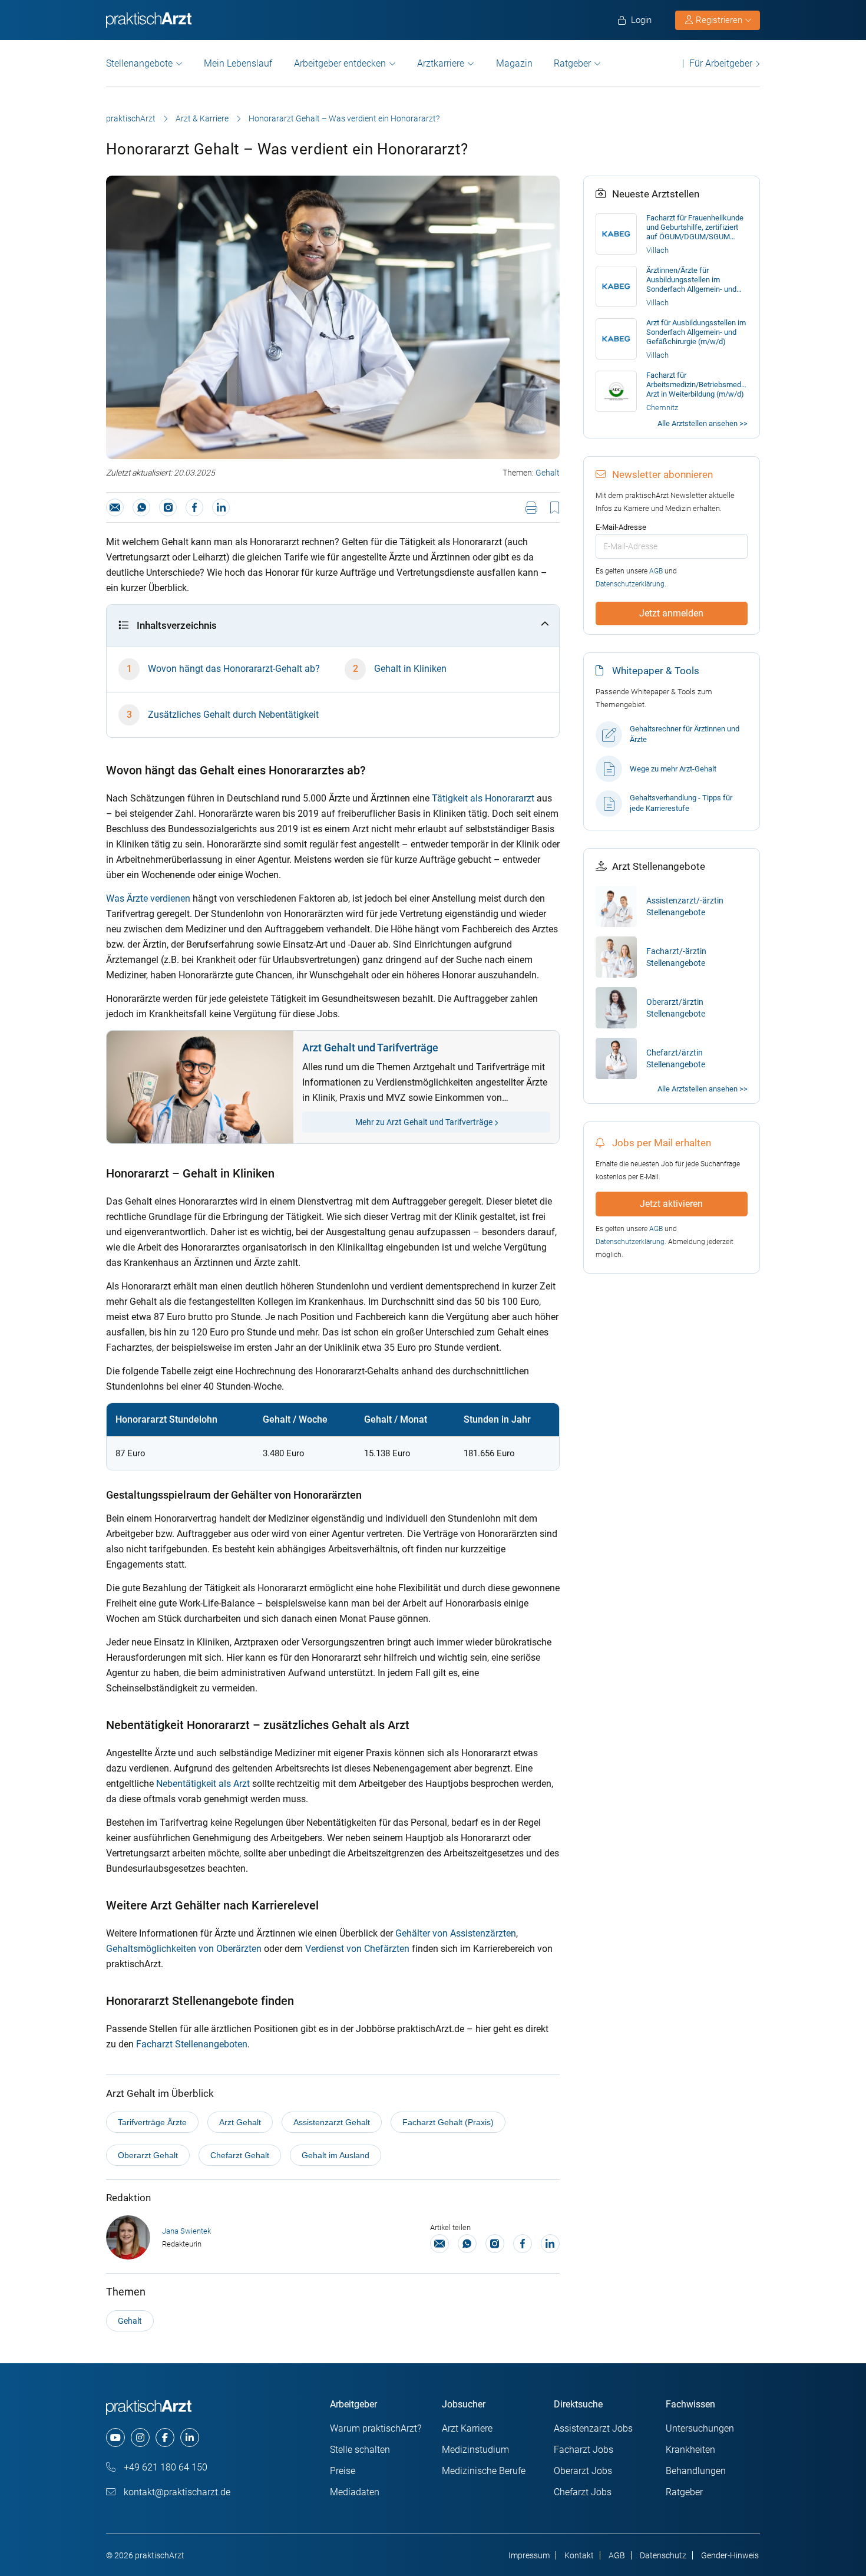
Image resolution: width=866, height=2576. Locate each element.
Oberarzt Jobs (583, 2471)
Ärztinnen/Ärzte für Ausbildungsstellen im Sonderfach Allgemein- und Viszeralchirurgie (691, 280)
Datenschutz (663, 2555)
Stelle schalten (360, 2450)
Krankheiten (690, 2450)
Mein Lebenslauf (238, 63)
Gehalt (548, 473)
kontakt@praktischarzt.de (176, 2492)
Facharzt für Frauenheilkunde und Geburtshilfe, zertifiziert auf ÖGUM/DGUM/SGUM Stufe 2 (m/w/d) (695, 227)
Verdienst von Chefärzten (357, 1949)
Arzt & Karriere (202, 118)
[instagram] (140, 2438)
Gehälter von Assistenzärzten (456, 1933)
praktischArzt (131, 118)
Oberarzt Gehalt (148, 2155)
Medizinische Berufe (484, 2471)
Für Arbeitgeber (721, 63)
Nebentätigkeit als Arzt (203, 1784)
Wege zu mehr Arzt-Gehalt (673, 769)
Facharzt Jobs (584, 2450)
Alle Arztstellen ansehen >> (703, 423)
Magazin (514, 63)
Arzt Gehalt (240, 2122)
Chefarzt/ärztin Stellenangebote (676, 1058)
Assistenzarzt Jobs (593, 2428)
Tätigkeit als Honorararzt (483, 798)
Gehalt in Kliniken (410, 669)
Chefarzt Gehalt (240, 2155)
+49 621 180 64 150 (164, 2467)
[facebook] (165, 2438)
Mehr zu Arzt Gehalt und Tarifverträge (425, 1122)
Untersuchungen (700, 2428)
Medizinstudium (475, 2450)
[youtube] (115, 2438)
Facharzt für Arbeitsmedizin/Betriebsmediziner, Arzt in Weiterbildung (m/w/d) (697, 385)
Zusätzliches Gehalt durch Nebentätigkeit (233, 715)
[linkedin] (190, 2438)
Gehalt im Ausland (336, 2155)
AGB (656, 571)
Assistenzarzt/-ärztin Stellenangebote (685, 906)
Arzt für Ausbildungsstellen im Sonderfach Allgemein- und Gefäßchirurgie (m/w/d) (696, 332)
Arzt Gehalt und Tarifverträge (370, 1048)
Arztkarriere (441, 63)
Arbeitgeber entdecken (340, 63)
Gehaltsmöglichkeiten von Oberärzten (184, 1949)
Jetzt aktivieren (671, 1204)
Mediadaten (355, 2492)
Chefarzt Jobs (583, 2492)
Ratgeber (572, 63)
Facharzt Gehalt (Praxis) (448, 2122)
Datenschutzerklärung (630, 584)
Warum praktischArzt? (376, 2428)
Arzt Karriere (467, 2428)
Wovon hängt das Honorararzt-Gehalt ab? (234, 669)
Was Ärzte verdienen (148, 898)
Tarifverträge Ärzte (152, 2122)
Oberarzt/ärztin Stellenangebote (676, 1008)
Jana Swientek (186, 2231)
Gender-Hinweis (730, 2555)
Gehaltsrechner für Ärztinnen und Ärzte (685, 734)
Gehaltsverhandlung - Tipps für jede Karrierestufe (681, 803)
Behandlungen (696, 2471)
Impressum (529, 2555)
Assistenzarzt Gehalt (332, 2122)
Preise (343, 2471)
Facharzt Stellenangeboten (192, 2044)
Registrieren (719, 20)
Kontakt (579, 2555)
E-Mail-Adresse (621, 527)
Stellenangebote (139, 63)
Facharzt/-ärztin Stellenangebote (676, 957)
